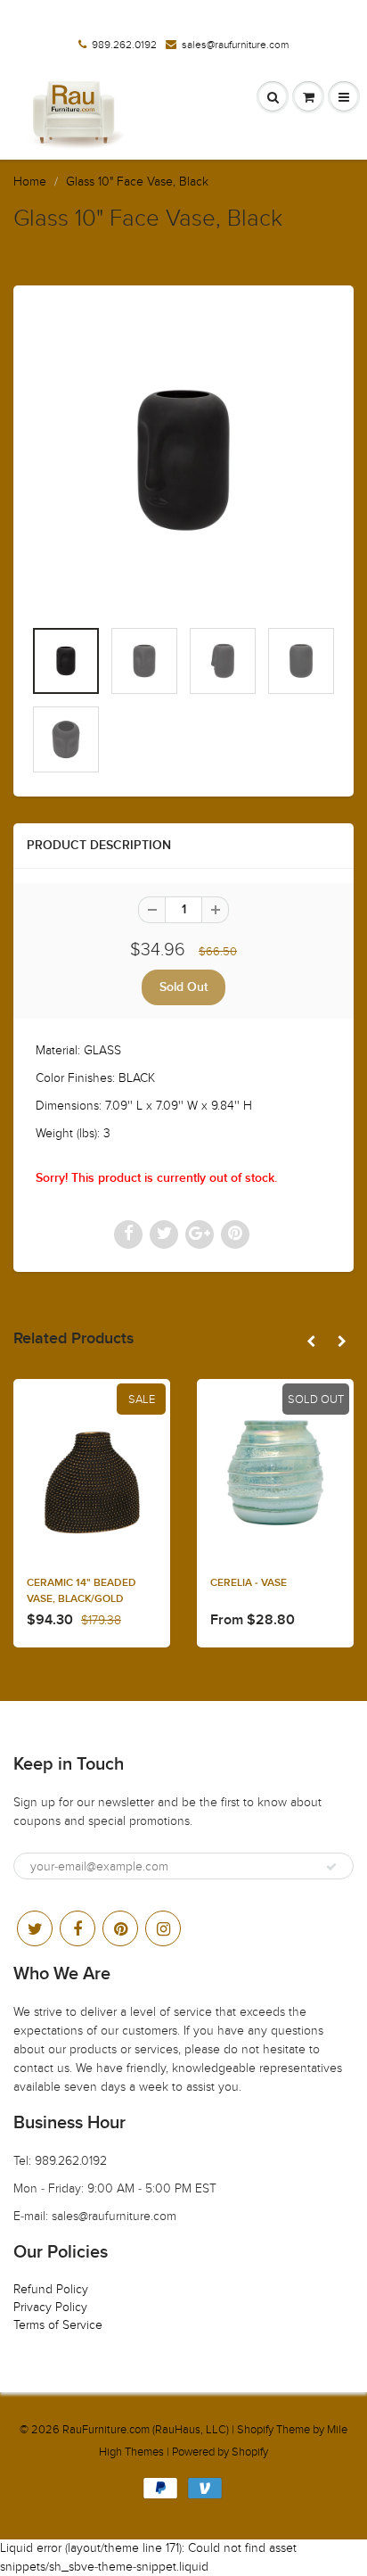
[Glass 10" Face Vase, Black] (183, 460)
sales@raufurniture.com (235, 45)
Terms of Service (58, 2325)
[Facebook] (77, 1928)
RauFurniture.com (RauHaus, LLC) (146, 2430)
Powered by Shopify (220, 2452)
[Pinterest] (120, 1928)
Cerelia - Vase (249, 1583)
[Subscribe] (331, 1867)
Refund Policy (51, 2289)
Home (30, 182)
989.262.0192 (124, 45)
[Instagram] (163, 1928)
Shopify (255, 2430)
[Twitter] (35, 1928)
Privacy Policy (50, 2307)
